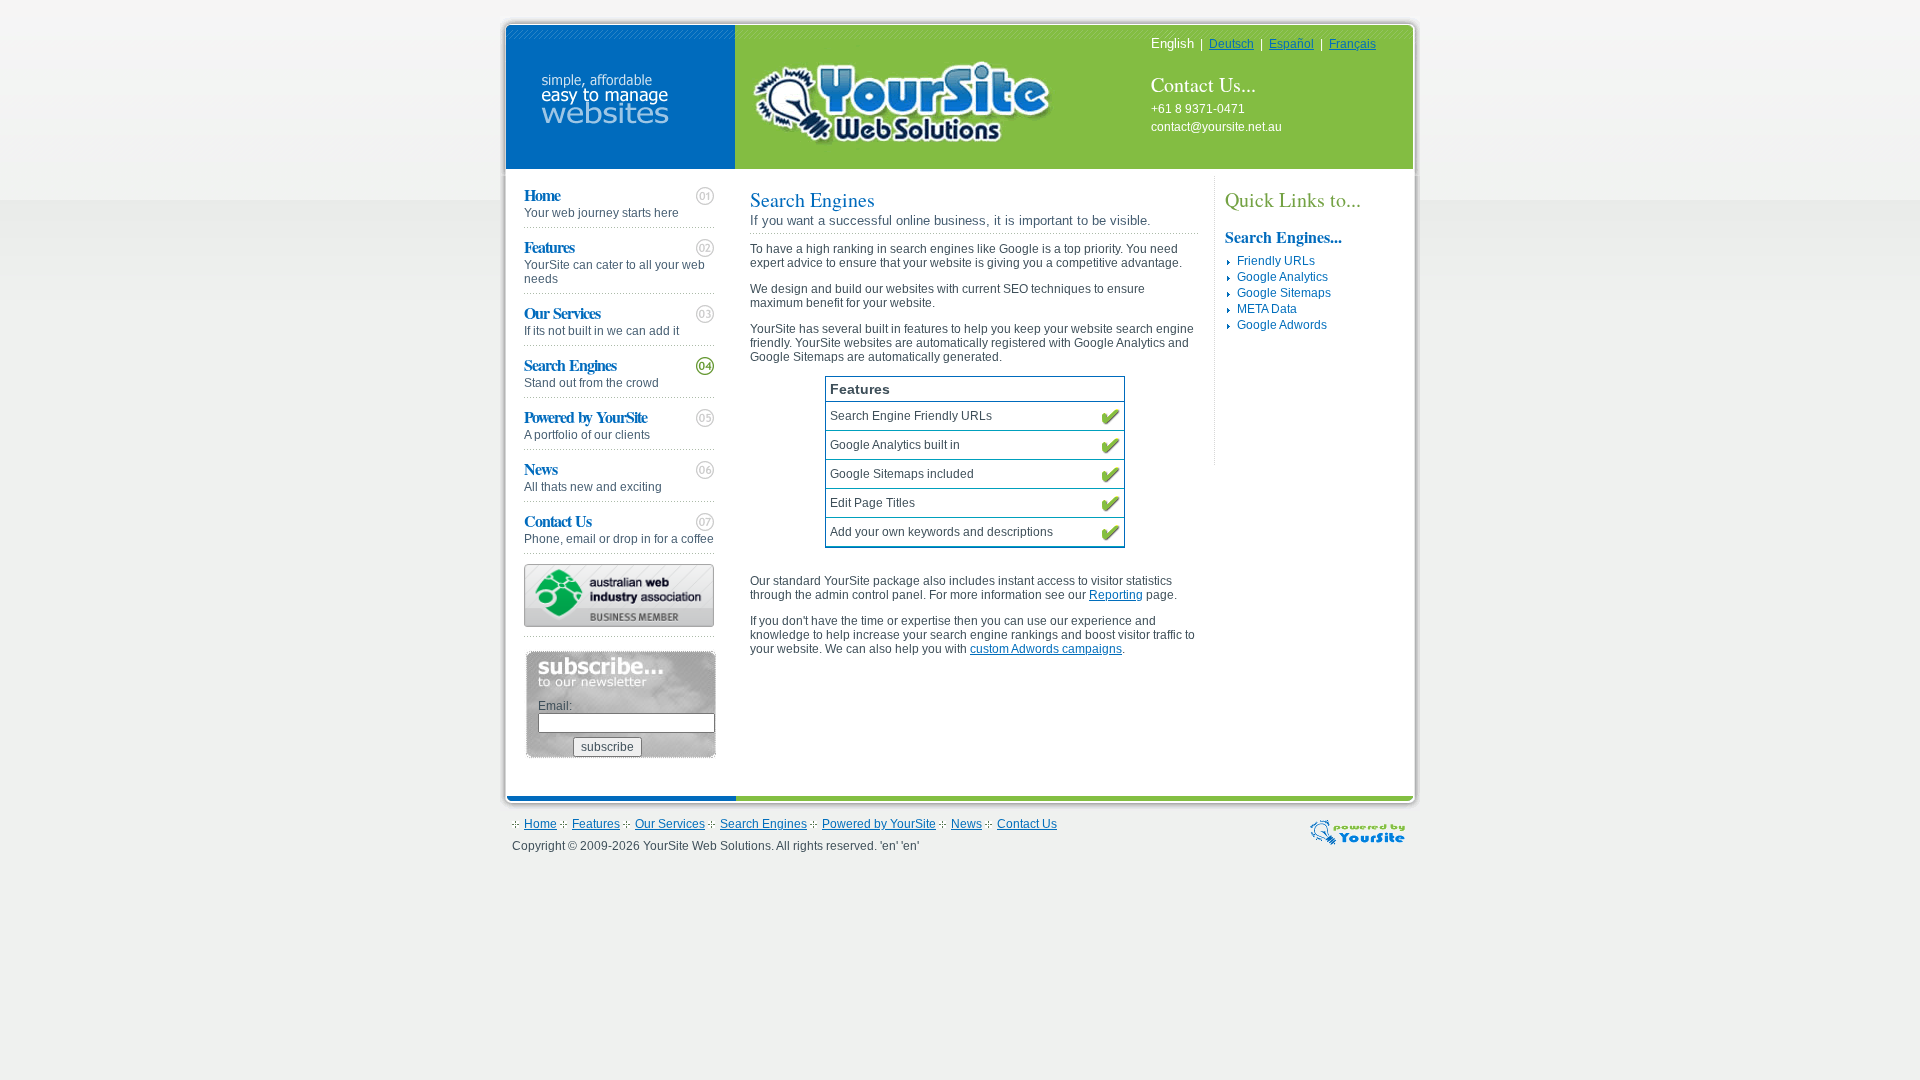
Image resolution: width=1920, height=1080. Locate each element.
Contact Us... (1203, 84)
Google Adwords (1282, 325)
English (1172, 43)
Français (1352, 44)
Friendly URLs (1276, 261)
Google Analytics (1282, 277)
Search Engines (591, 371)
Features (614, 260)
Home (601, 201)
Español (1291, 44)
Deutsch (1231, 44)
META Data (1267, 309)
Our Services (601, 319)
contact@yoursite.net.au (1216, 127)
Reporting (1116, 595)
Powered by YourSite (587, 423)
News (593, 475)
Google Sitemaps (1284, 293)
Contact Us (619, 527)
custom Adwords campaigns (1046, 649)
